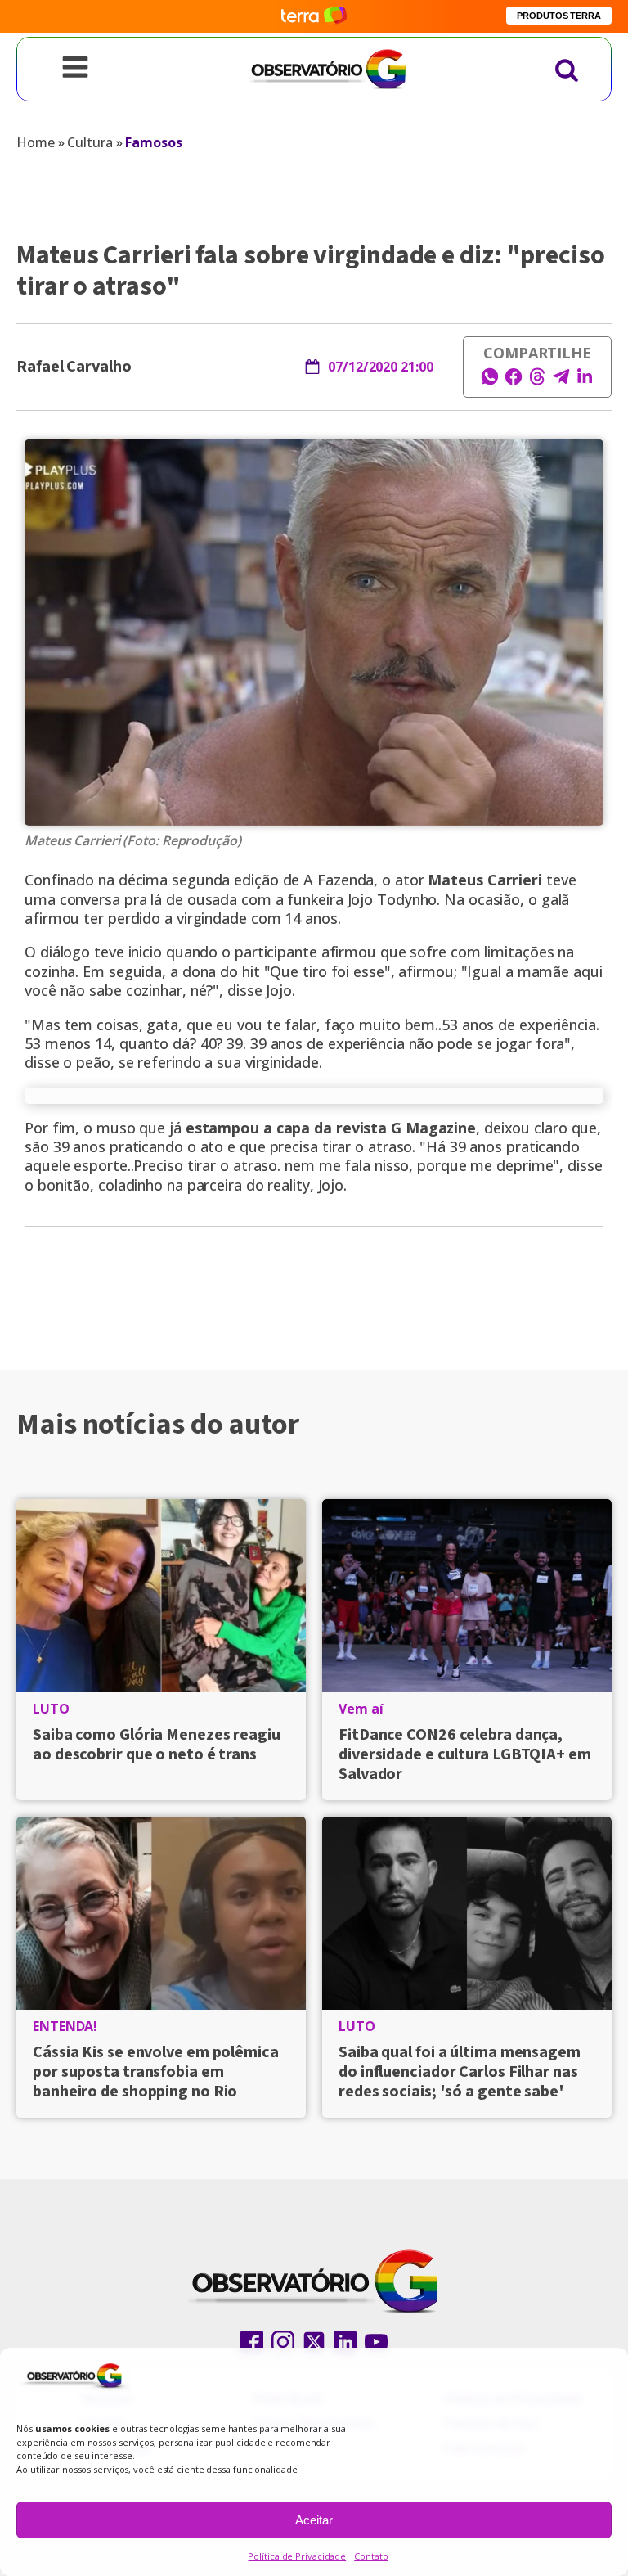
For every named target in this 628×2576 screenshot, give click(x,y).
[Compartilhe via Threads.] (537, 381)
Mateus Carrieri (485, 880)
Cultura (90, 142)
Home (36, 142)
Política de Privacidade (297, 2556)
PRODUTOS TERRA (559, 16)
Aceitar (314, 2520)
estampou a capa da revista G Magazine (331, 1128)
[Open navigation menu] (75, 69)
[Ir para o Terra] (314, 16)
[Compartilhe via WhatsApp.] (490, 381)
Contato (371, 2556)
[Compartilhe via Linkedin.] (585, 381)
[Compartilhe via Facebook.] (514, 381)
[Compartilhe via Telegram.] (561, 381)
